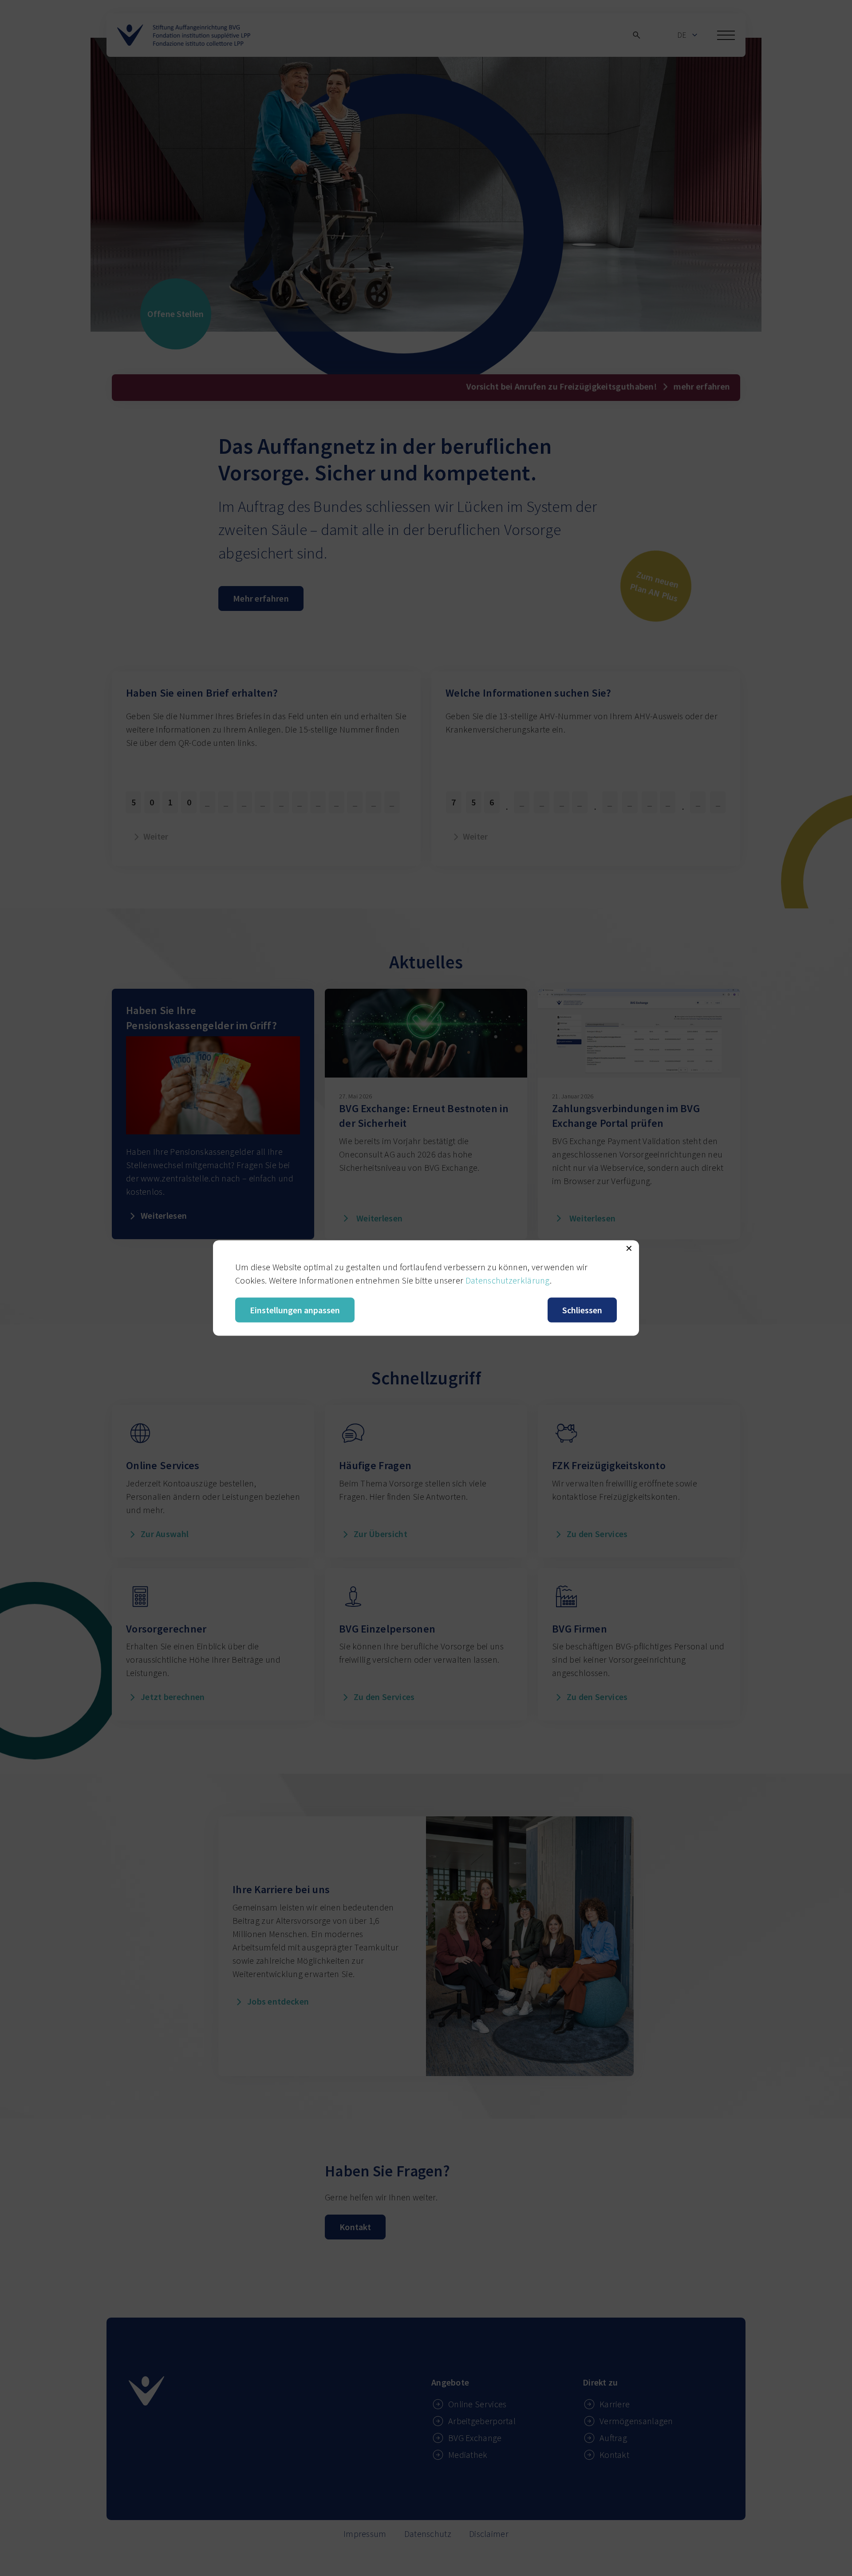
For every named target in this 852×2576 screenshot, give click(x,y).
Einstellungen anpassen (295, 1310)
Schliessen (582, 1310)
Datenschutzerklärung (508, 1280)
